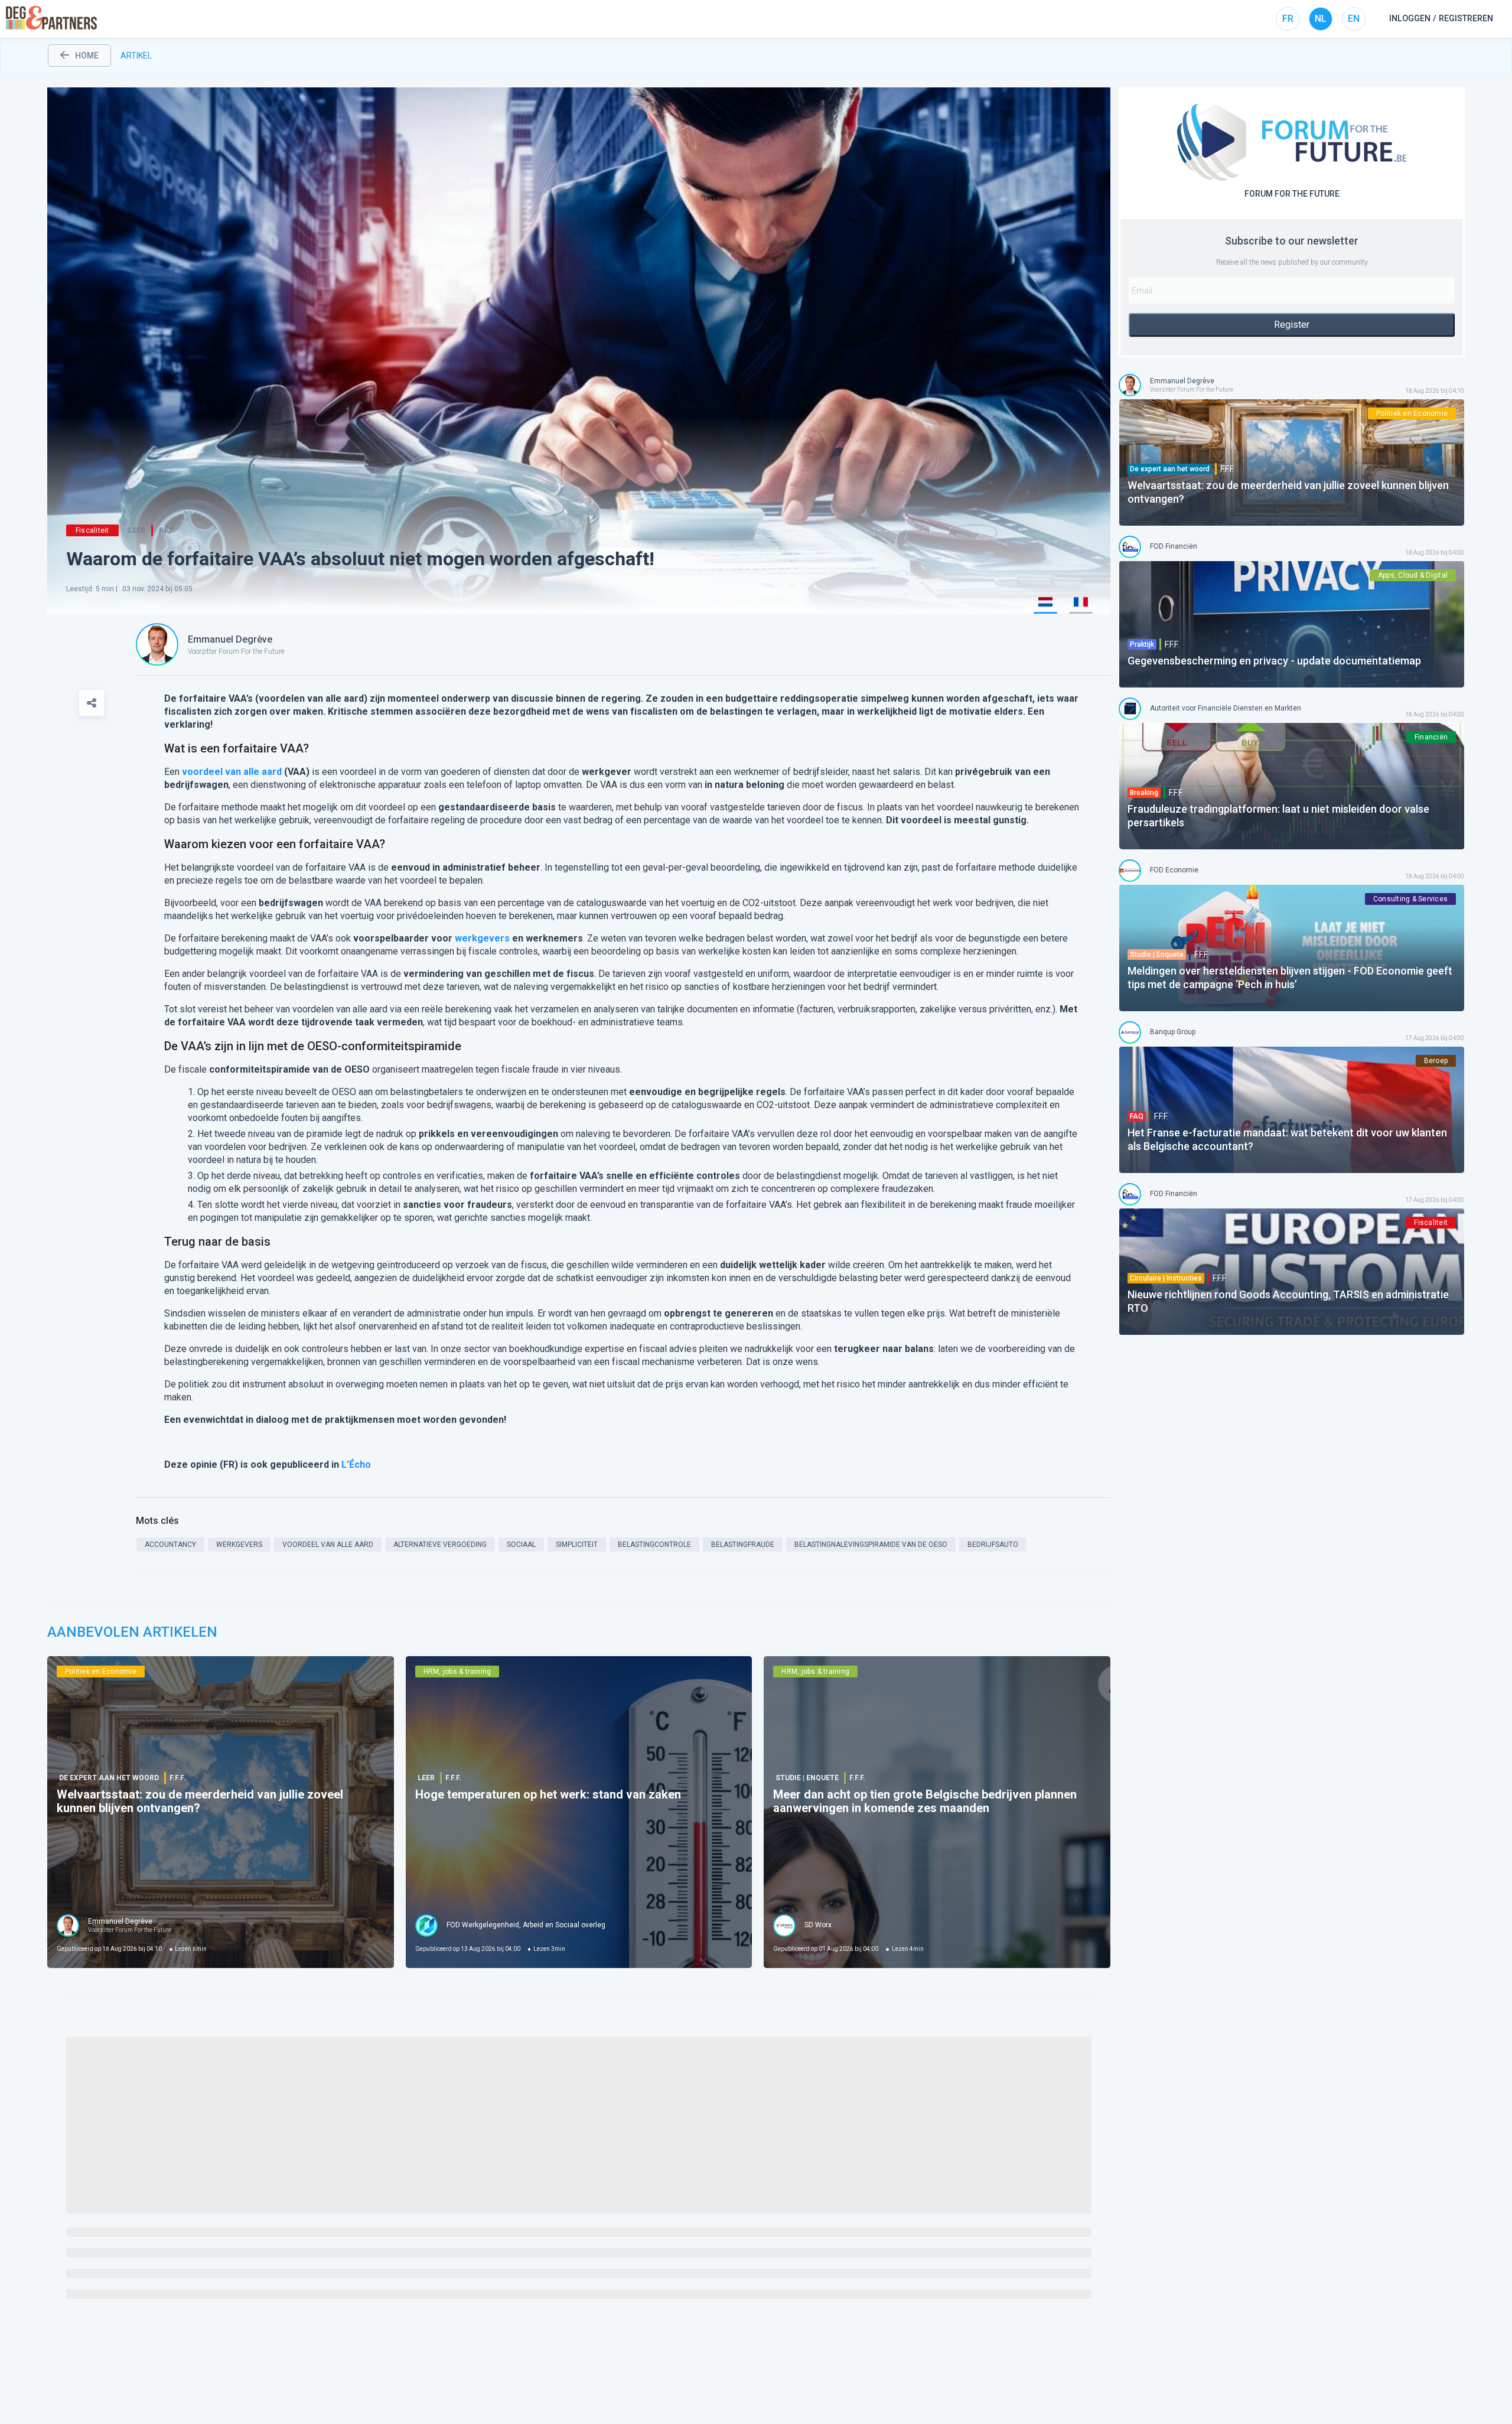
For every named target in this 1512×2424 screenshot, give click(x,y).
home (87, 56)
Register (1292, 325)
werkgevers (482, 938)
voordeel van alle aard (232, 772)
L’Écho (356, 1464)
